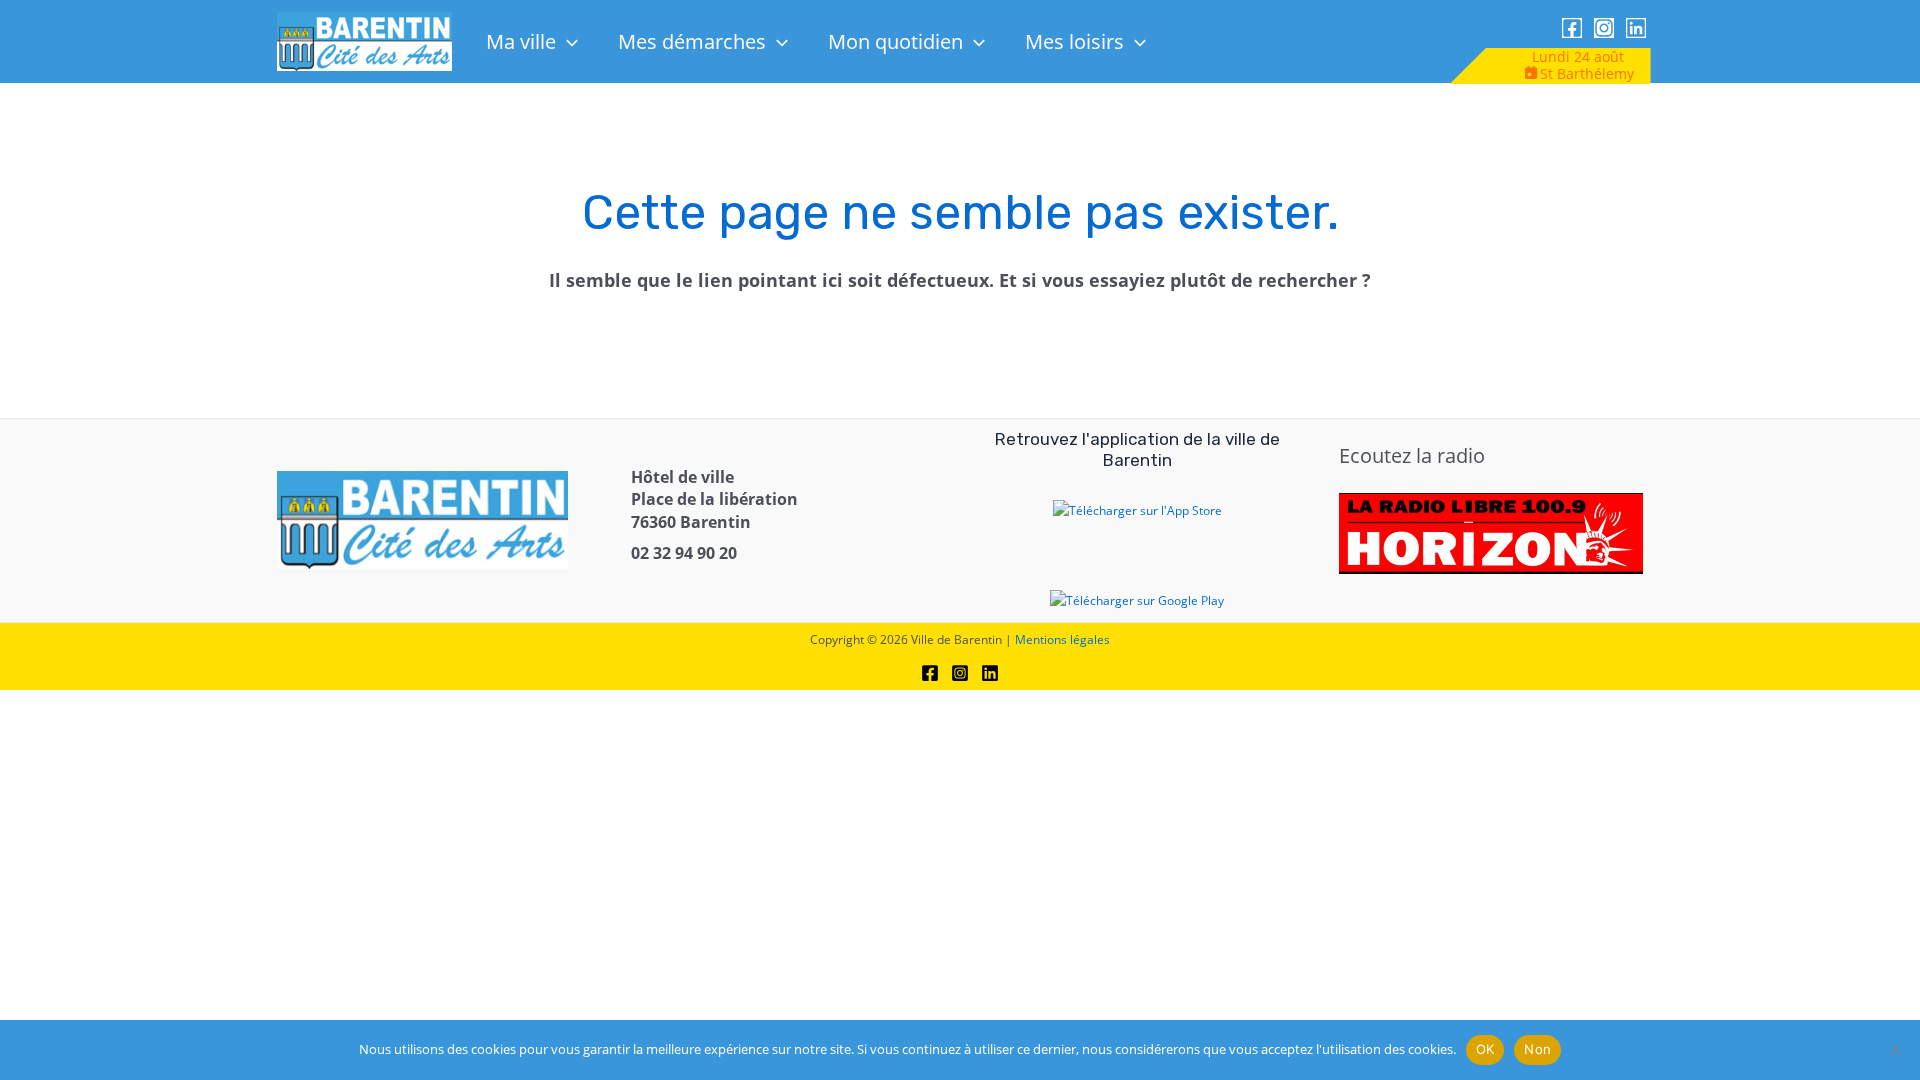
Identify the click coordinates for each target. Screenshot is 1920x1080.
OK (1485, 1049)
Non (1537, 1049)
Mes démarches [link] (692, 41)
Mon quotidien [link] (895, 41)
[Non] (1895, 1050)
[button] (567, 41)
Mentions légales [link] (1062, 639)
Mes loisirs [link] (1074, 41)
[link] (364, 40)
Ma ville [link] (521, 41)
